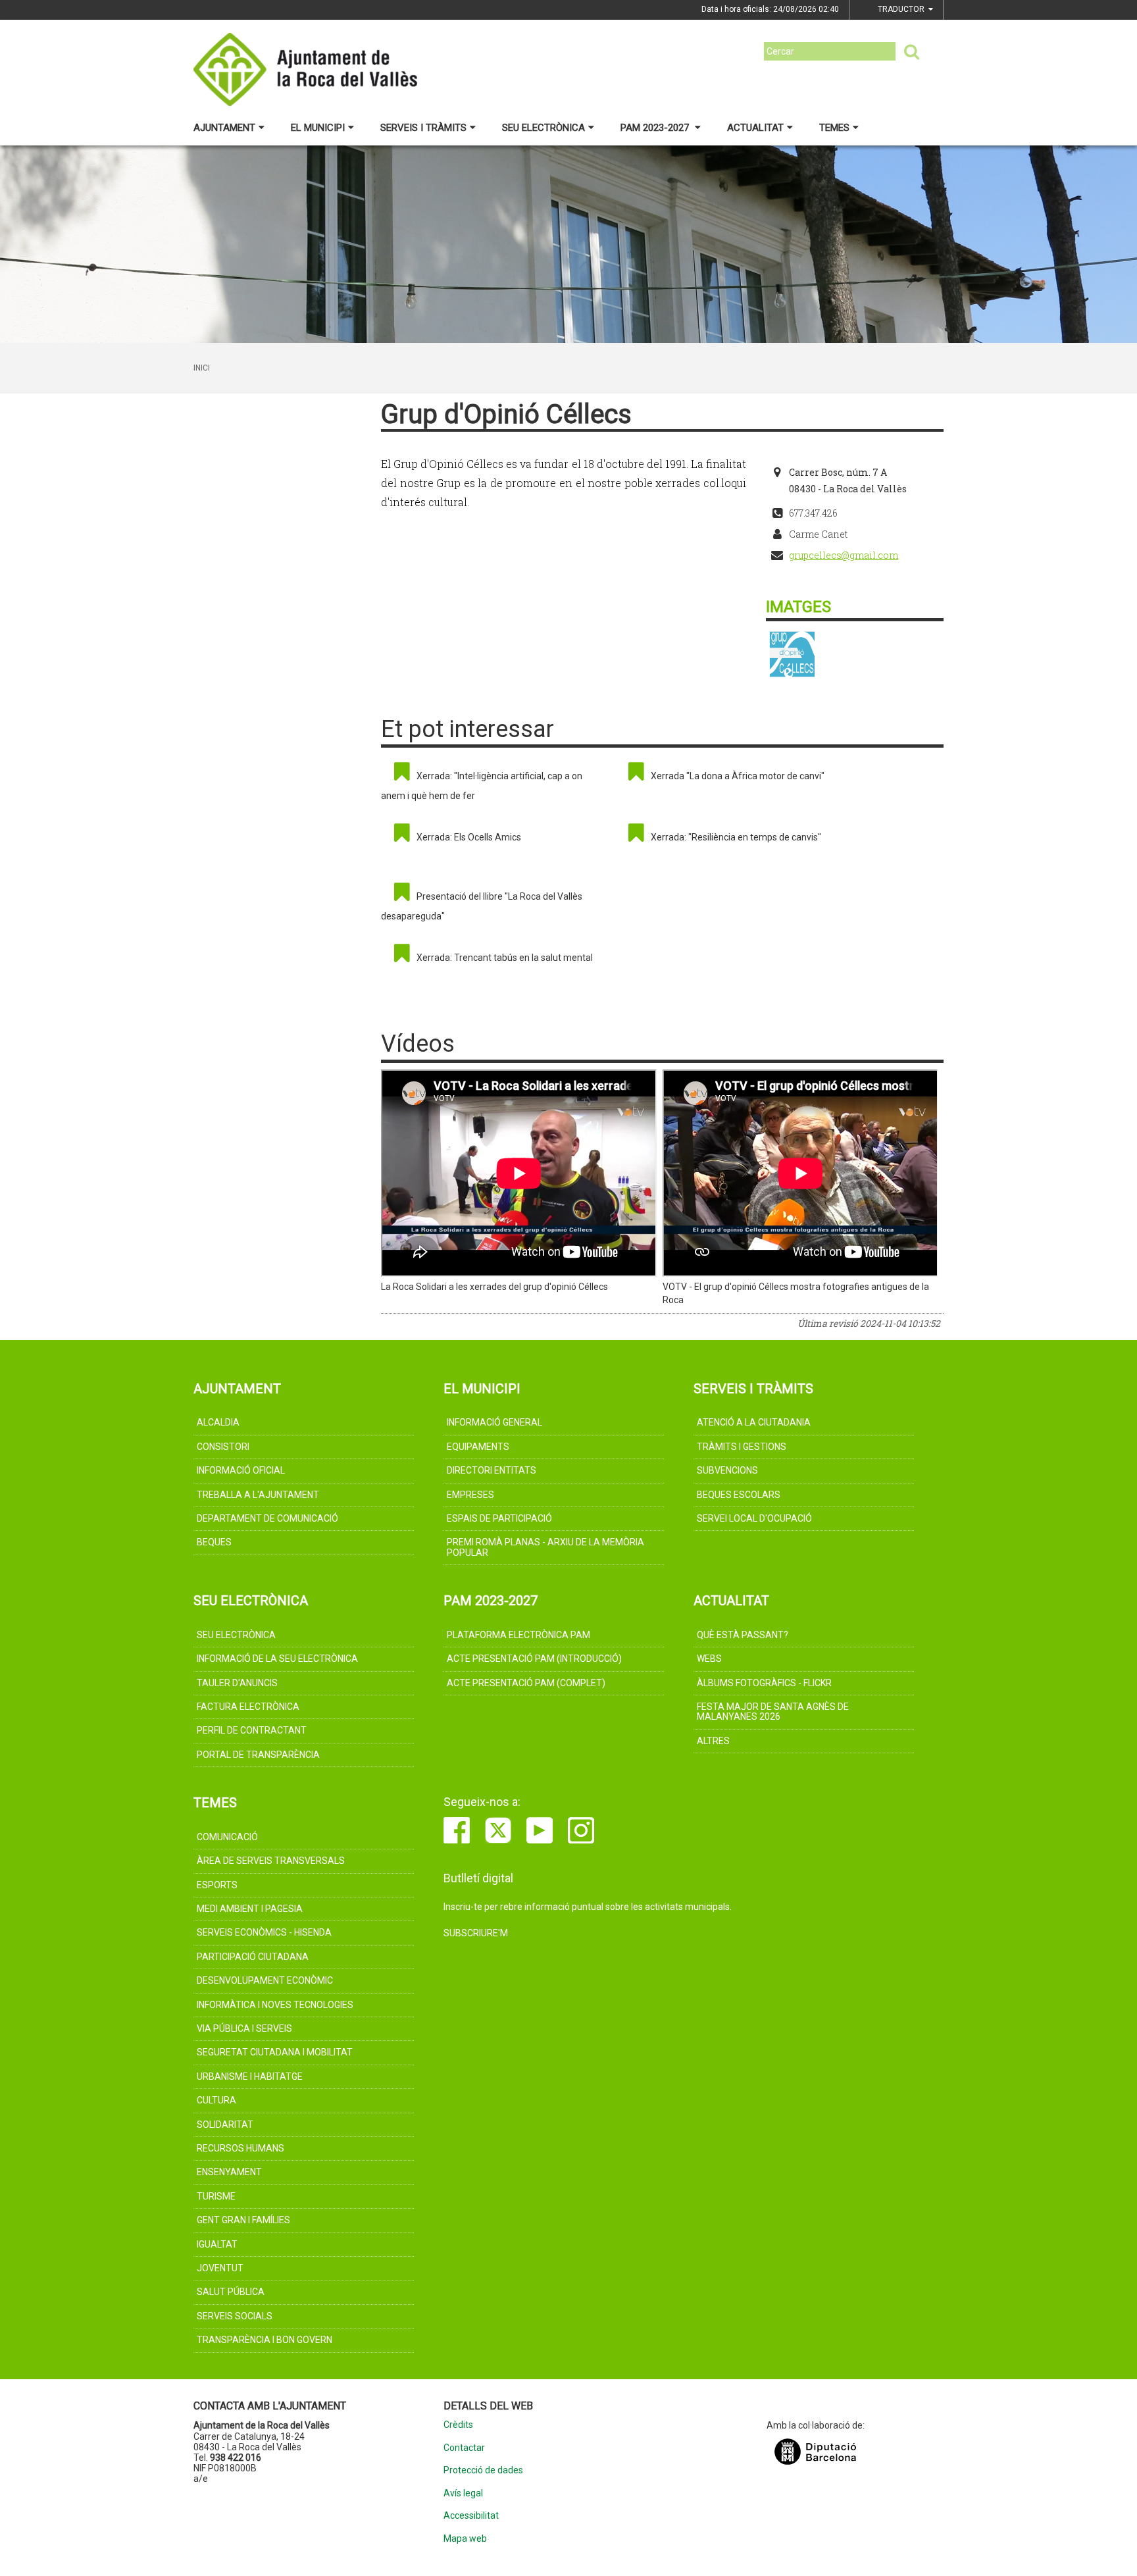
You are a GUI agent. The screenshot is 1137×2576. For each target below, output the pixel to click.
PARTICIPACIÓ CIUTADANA (253, 1957)
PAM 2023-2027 (656, 128)
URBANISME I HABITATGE (250, 2076)
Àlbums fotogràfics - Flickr (764, 1683)
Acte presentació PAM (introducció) (534, 1659)
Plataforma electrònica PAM (518, 1635)
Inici (202, 368)
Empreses (470, 1495)
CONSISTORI (223, 1447)
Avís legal (463, 2493)
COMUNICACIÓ (227, 1837)
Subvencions (727, 1470)
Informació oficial (241, 1470)
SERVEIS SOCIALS (235, 2316)
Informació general (494, 1422)
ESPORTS (217, 1885)
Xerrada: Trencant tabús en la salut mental (505, 958)
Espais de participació (499, 1518)
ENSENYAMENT (229, 2172)
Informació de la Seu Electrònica (277, 1659)
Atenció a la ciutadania (754, 1422)
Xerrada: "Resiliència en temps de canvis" (736, 837)
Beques (214, 1542)
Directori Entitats (492, 1470)
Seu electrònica (543, 128)
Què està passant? (743, 1635)
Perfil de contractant (252, 1730)
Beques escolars (739, 1495)
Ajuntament (224, 128)
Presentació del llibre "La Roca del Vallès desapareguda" (482, 906)
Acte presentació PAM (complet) (526, 1683)
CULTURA (216, 2100)
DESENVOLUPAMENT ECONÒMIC (265, 1980)
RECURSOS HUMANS (240, 2148)
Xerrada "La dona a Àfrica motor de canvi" (738, 776)
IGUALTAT (217, 2244)
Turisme (216, 2196)
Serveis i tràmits (423, 128)
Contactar (464, 2448)
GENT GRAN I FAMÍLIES (243, 2220)
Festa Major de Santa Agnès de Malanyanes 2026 (773, 1712)
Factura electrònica (248, 1707)
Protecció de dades (483, 2470)
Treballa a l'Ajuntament (258, 1495)
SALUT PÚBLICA (231, 2292)
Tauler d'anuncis (237, 1683)
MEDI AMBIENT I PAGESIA (250, 1909)
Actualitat (755, 128)
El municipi (318, 128)
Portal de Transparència (258, 1755)
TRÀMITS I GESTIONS (742, 1447)
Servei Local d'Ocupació (754, 1518)
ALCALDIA (218, 1422)
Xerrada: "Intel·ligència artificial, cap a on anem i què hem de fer (482, 786)
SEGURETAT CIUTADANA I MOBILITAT (275, 2052)
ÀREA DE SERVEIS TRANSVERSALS (271, 1861)
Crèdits (458, 2425)
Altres (713, 1741)
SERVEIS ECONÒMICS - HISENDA (264, 1932)
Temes (834, 128)
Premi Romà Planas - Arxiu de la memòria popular (545, 1547)
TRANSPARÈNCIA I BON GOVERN (265, 2340)
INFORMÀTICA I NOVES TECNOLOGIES (275, 2005)
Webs (709, 1659)
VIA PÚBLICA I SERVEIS (244, 2028)
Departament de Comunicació (267, 1518)
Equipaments (478, 1447)
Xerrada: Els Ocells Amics (469, 837)
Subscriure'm (476, 1933)
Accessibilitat (471, 2516)
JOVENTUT (220, 2268)
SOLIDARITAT (225, 2125)
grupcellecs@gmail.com (844, 555)
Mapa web (465, 2539)
